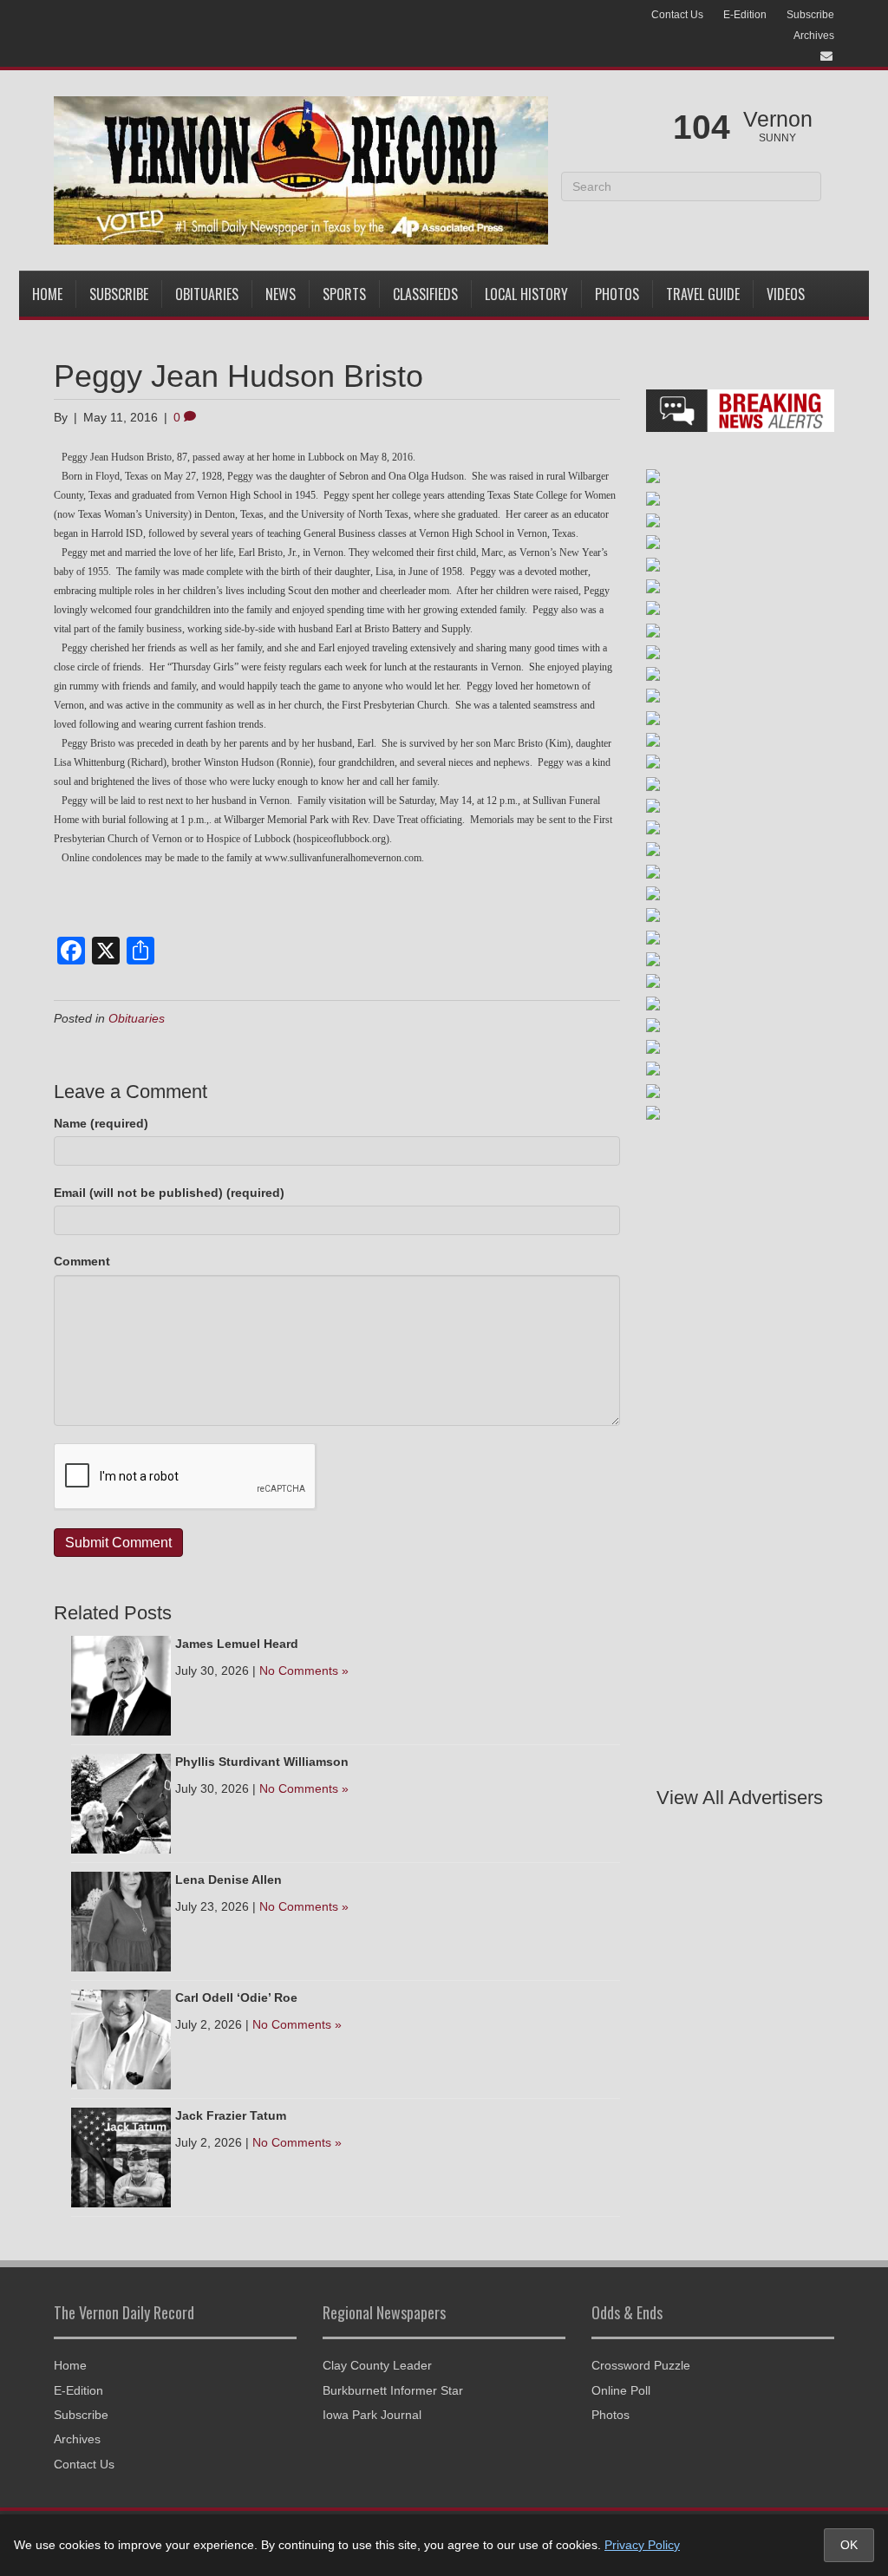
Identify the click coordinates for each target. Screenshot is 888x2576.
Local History (526, 294)
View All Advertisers (740, 1798)
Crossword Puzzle (641, 2365)
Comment (82, 1261)
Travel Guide (703, 294)
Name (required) (101, 1123)
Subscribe (810, 15)
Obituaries (207, 294)
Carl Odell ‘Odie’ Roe (236, 1997)
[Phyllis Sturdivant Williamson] (121, 1802)
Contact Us (677, 15)
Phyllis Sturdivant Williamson (262, 1762)
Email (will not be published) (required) (169, 1193)
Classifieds (425, 294)
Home (47, 294)
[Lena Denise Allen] (121, 1920)
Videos (786, 294)
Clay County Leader (377, 2365)
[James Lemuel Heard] (121, 1684)
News (281, 294)
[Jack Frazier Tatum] (121, 2156)
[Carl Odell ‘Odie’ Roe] (121, 2038)
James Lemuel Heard (237, 1644)
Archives (814, 36)
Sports (344, 294)
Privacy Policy (642, 2545)
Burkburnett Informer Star (393, 2390)
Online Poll (621, 2390)
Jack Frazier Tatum (231, 2115)
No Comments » (304, 1670)
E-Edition (745, 15)
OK (849, 2545)
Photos (617, 294)
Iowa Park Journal (372, 2415)
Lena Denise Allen (229, 1880)
